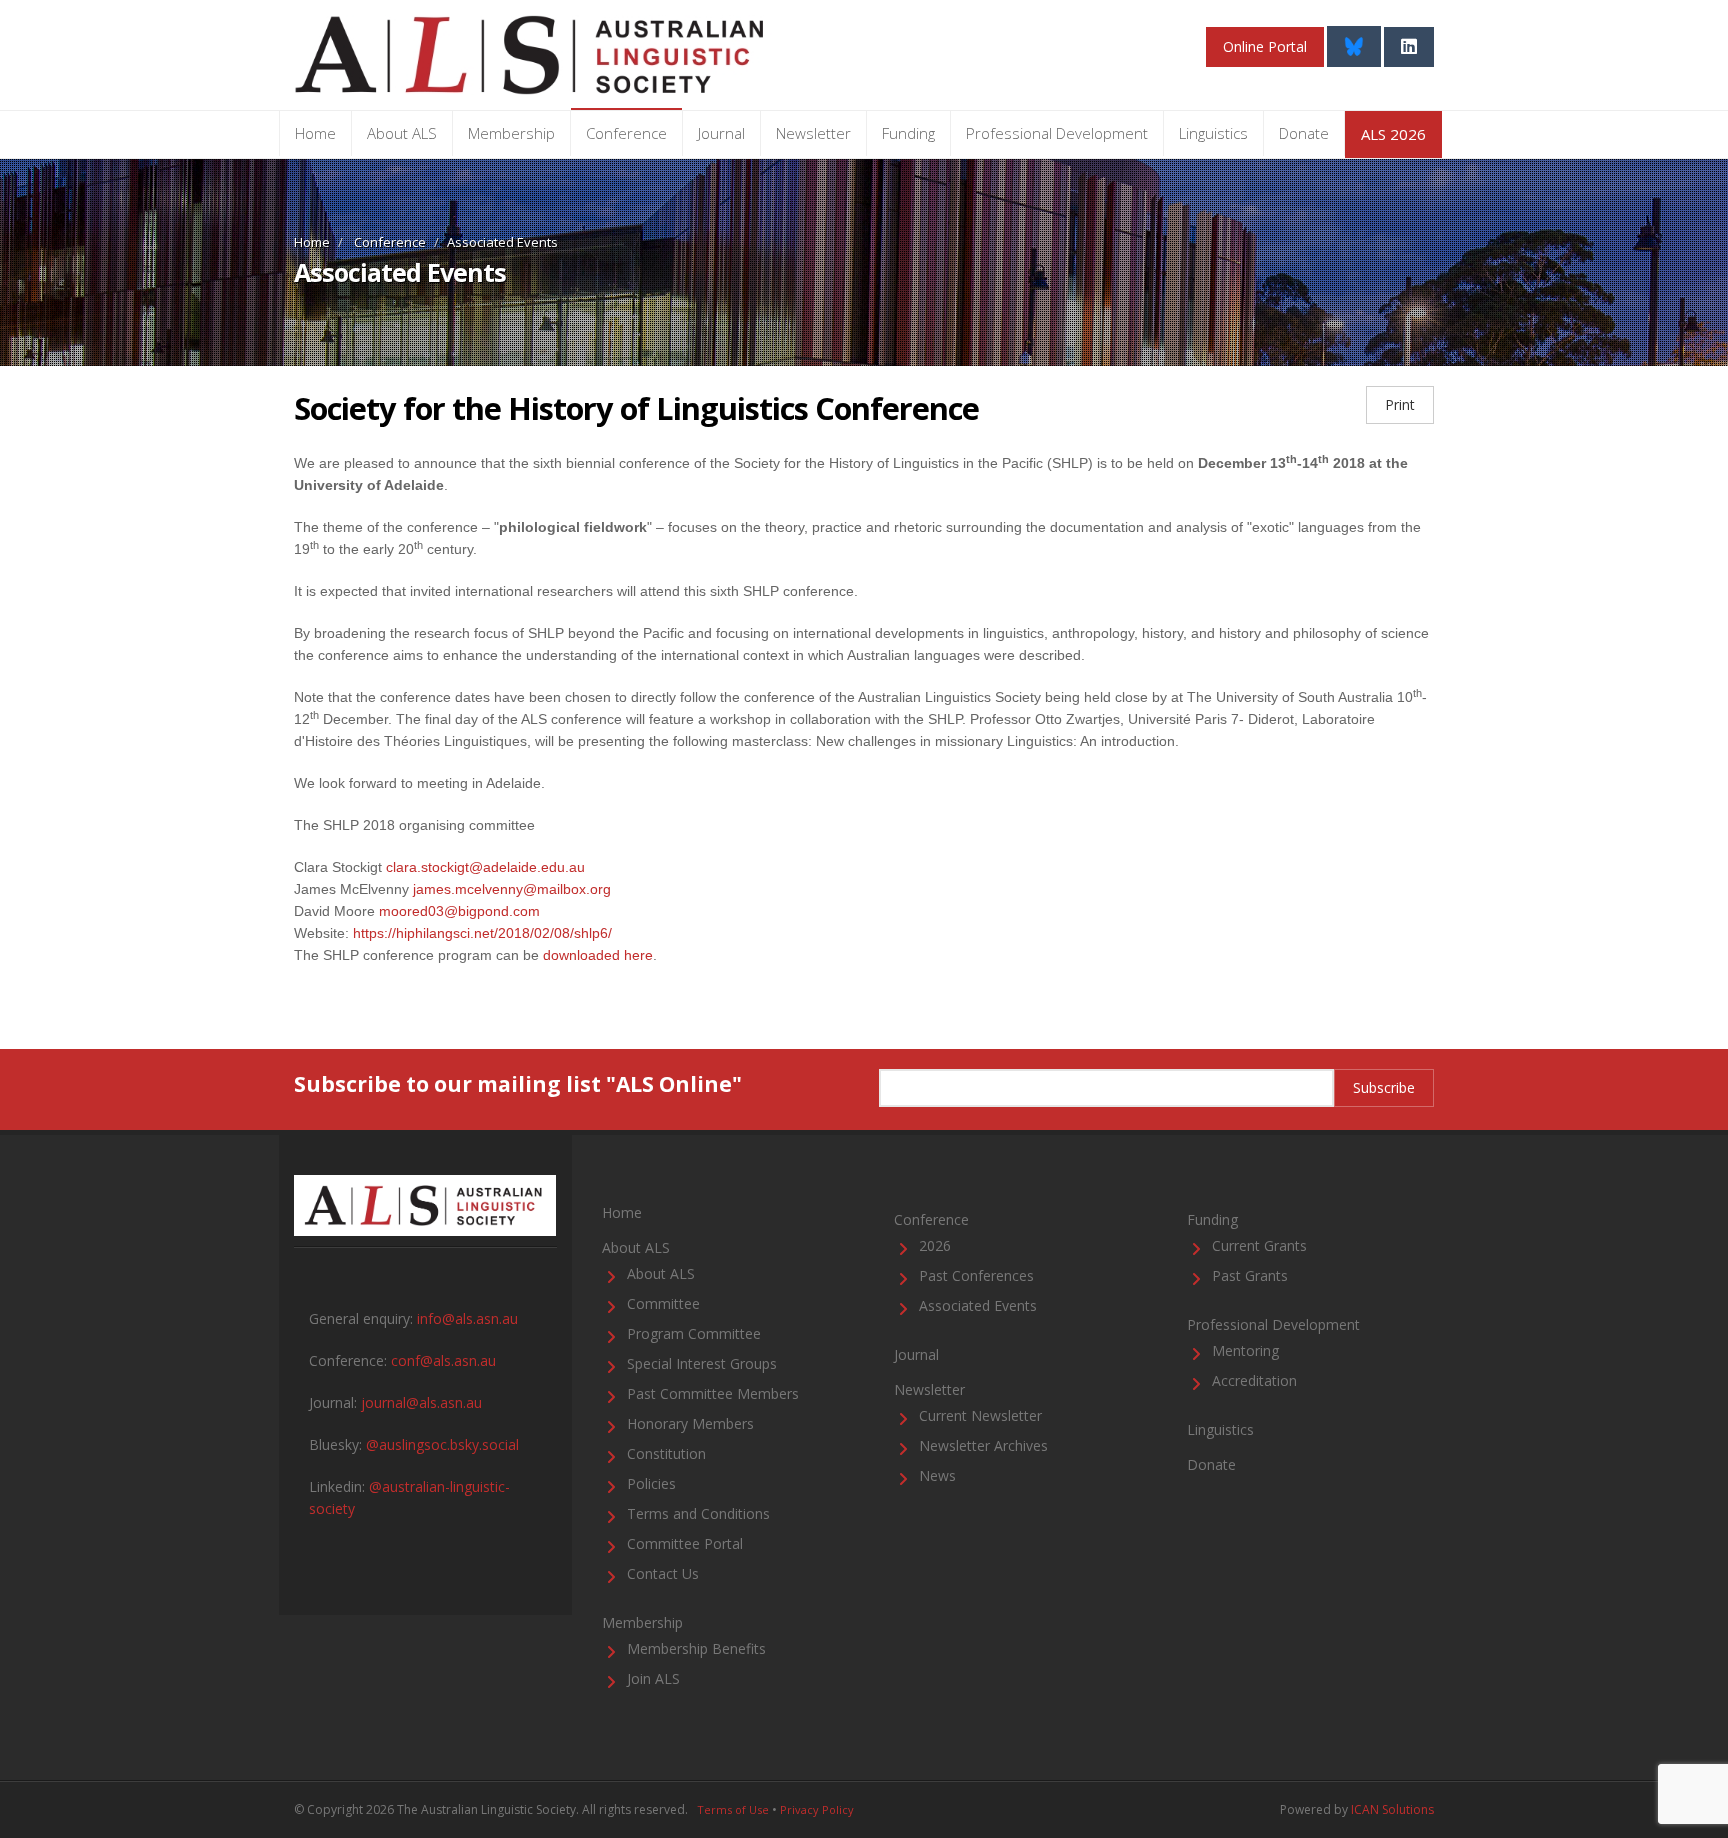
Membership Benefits (696, 1648)
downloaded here (598, 955)
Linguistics (1213, 133)
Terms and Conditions (698, 1513)
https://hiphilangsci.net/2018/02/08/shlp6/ (482, 933)
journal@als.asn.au (421, 1402)
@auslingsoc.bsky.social (442, 1444)
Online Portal (1265, 46)
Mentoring (1245, 1350)
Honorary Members (690, 1423)
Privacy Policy (817, 1809)
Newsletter (813, 133)
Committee (663, 1303)
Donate (1304, 133)
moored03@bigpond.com (459, 911)
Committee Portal (685, 1543)
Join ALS (653, 1678)
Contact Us (663, 1573)
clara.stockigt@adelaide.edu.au (485, 867)
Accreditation (1254, 1380)
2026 (935, 1245)
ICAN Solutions (1392, 1809)
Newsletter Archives (983, 1445)
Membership (511, 133)
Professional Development (1057, 133)
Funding (908, 133)
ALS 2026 (1393, 134)
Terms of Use (733, 1809)
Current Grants (1259, 1245)
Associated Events (978, 1305)
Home (315, 133)
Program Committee (694, 1333)
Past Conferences (976, 1275)
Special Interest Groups (702, 1363)
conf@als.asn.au (443, 1360)
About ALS (402, 133)
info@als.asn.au (467, 1318)
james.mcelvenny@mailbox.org (512, 889)
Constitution (666, 1453)
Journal (721, 133)
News (937, 1475)
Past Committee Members (713, 1393)
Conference (626, 133)
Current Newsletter (980, 1415)
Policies (651, 1483)
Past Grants (1250, 1275)
